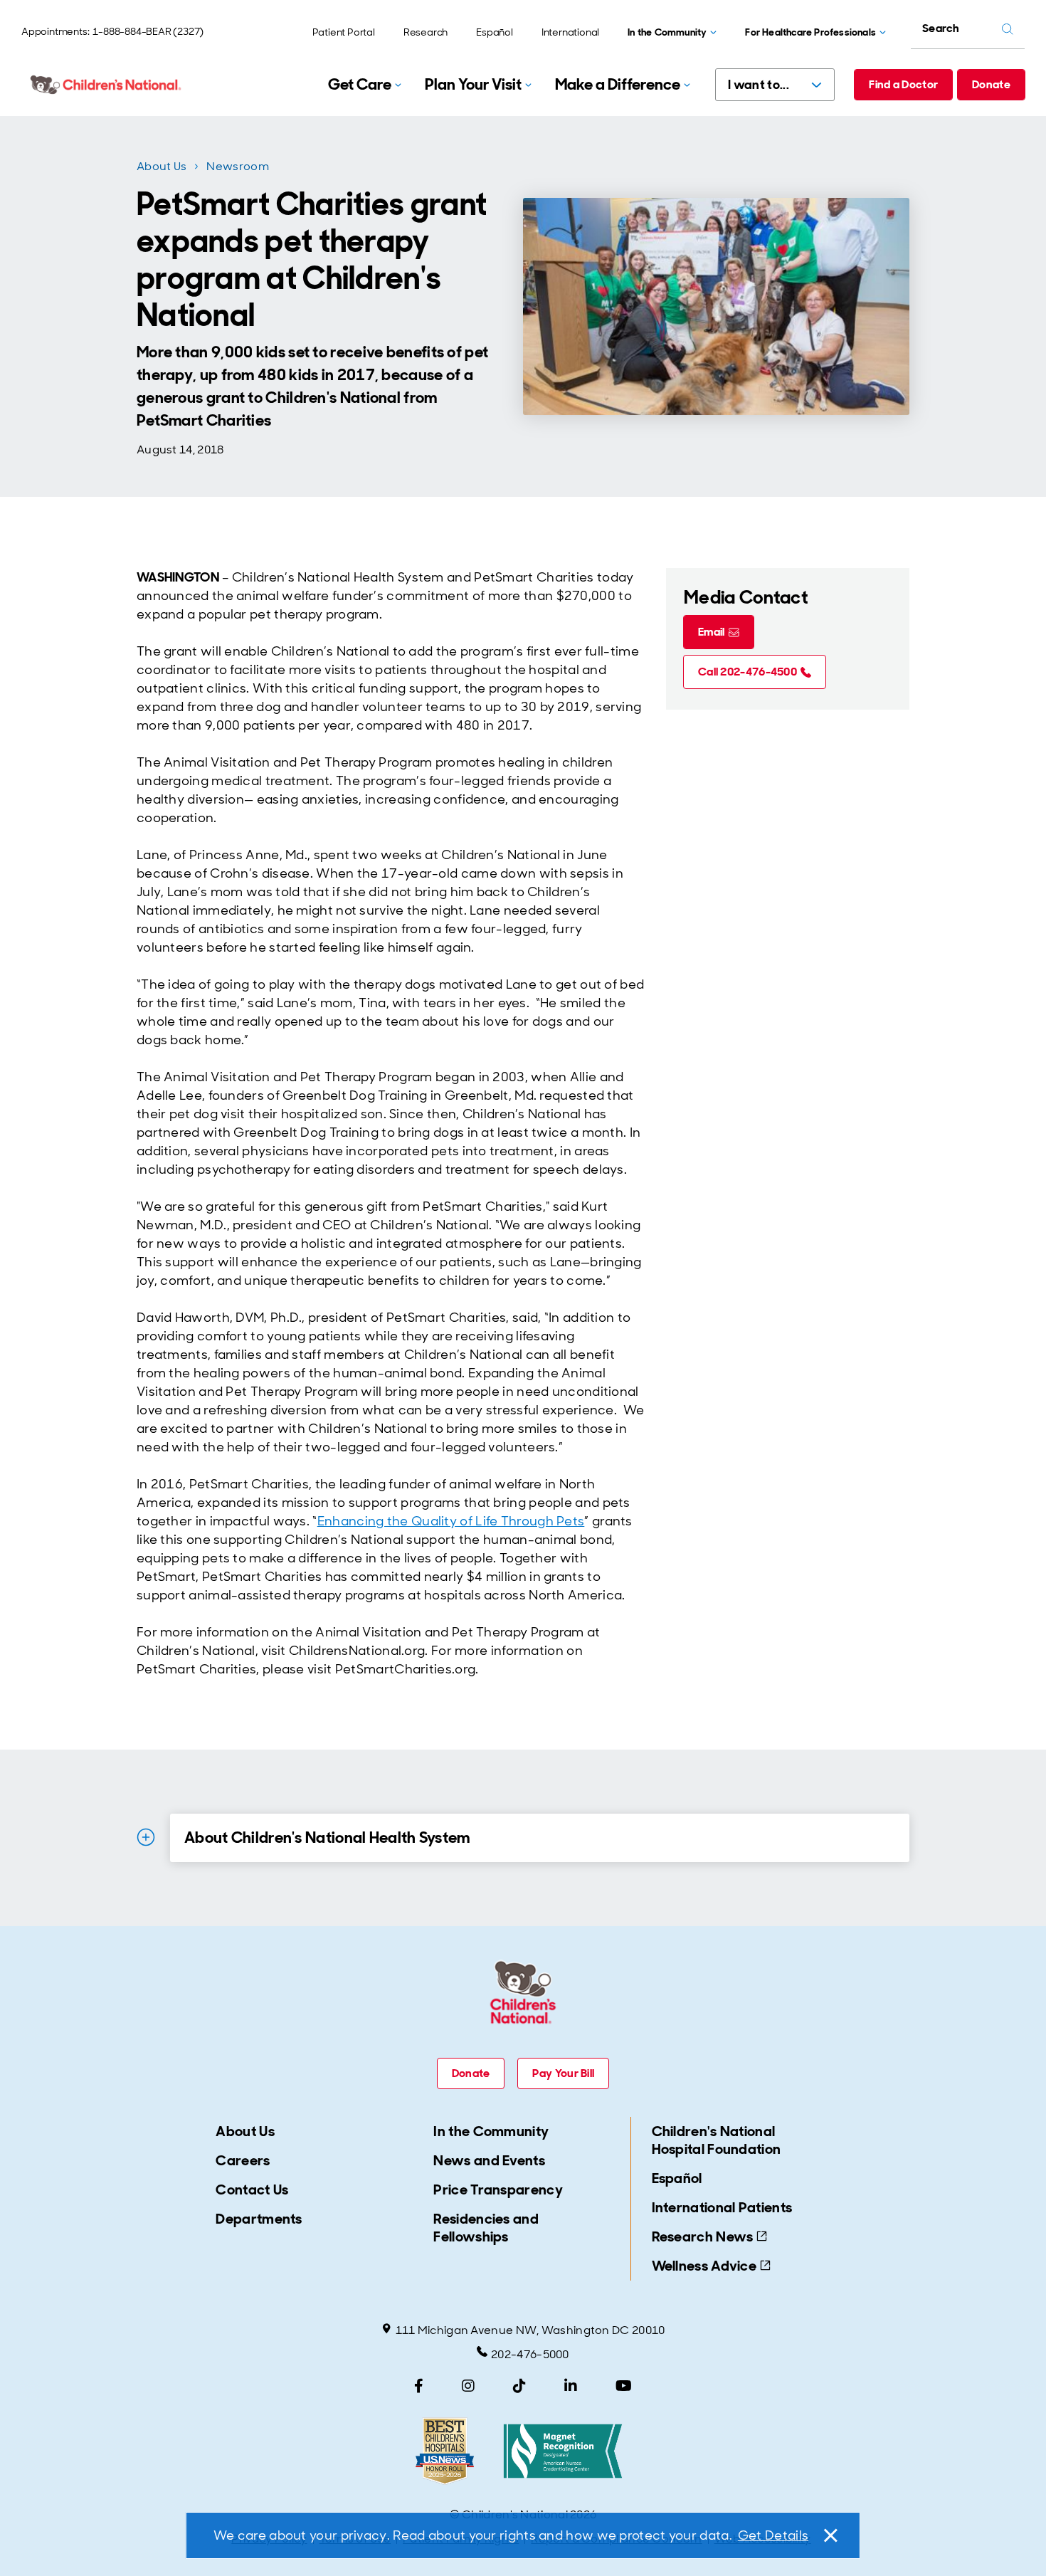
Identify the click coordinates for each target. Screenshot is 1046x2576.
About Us (162, 166)
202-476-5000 (530, 2354)
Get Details (773, 2535)
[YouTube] (624, 2386)
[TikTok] (519, 2386)
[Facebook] (419, 2386)
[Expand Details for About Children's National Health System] (146, 1837)
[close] (830, 2535)
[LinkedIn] (571, 2386)
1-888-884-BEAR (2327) (148, 31)
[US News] (445, 2451)
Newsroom (237, 166)
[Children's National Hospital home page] (107, 85)
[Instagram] (468, 2386)
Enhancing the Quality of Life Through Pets (451, 1521)
